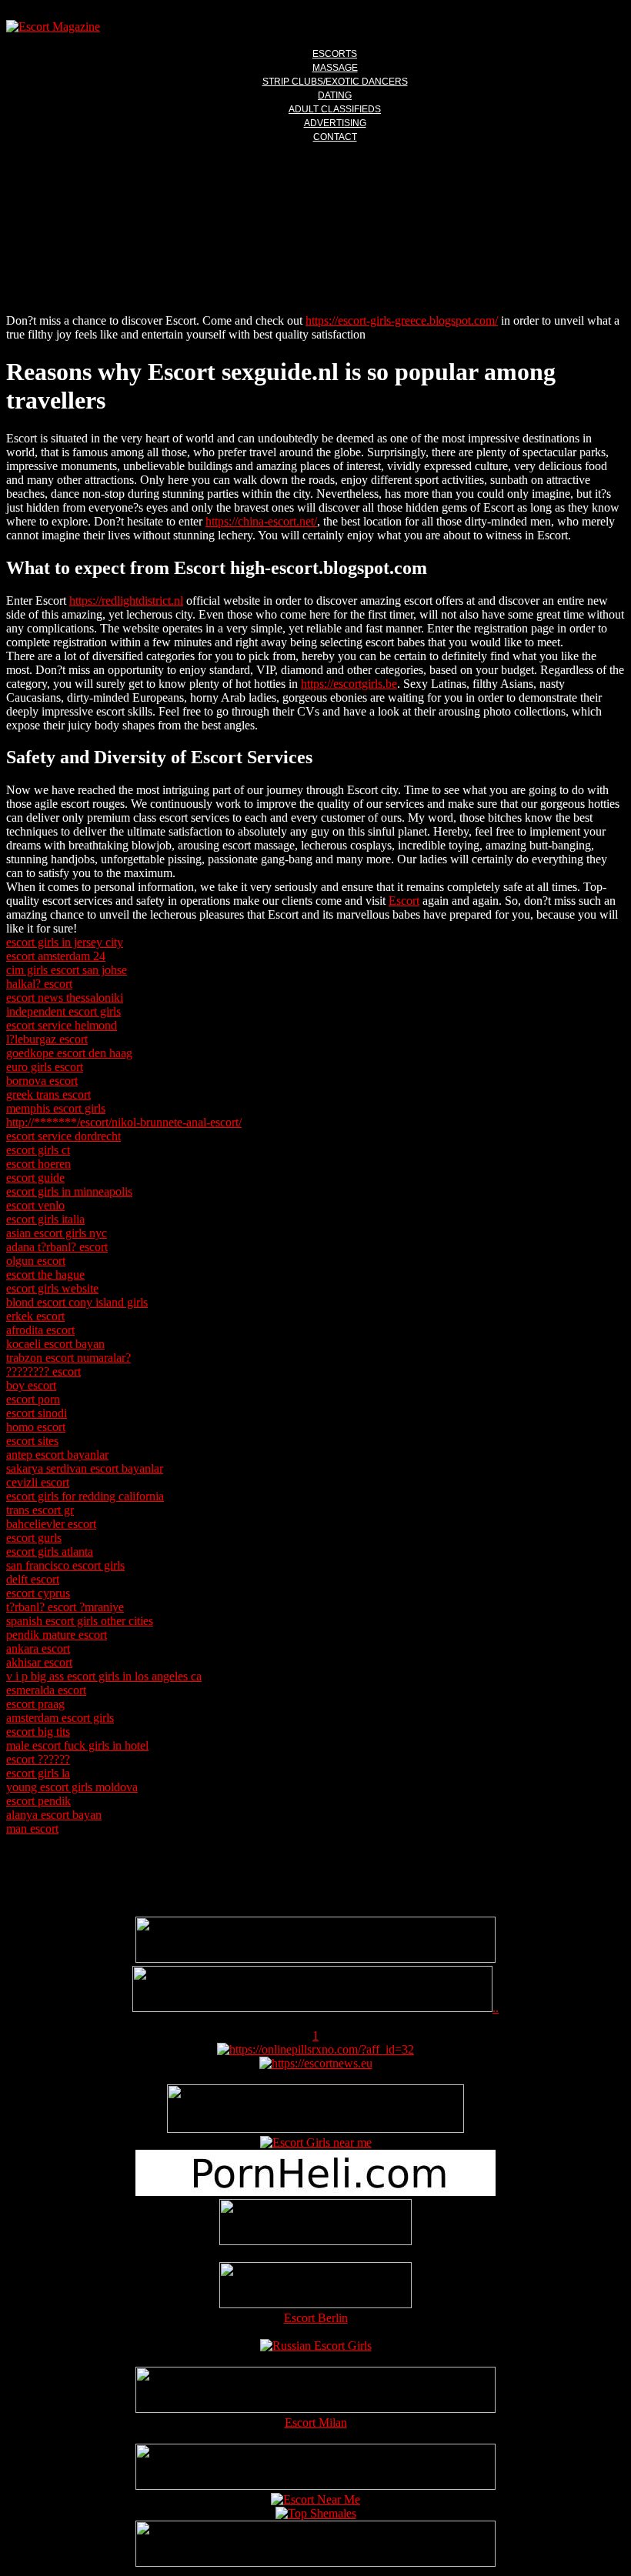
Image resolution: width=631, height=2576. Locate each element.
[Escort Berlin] (315, 2287)
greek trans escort (48, 1094)
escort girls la (38, 1773)
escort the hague (45, 1275)
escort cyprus (38, 1593)
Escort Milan (316, 2423)
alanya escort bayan (54, 1815)
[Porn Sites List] (315, 2192)
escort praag (35, 1704)
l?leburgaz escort (47, 1039)
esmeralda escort (46, 1690)
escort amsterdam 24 (56, 956)
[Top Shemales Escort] (316, 2513)
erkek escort (35, 1316)
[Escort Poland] (315, 1959)
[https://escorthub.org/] (315, 2224)
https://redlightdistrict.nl (126, 601)
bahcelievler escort (51, 1524)
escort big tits (38, 1732)
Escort (404, 901)
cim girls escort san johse (67, 970)
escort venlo (35, 1205)
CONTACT (335, 137)
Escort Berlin (316, 2318)
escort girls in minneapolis (69, 1191)
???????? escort (43, 1371)
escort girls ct (38, 1150)
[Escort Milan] (315, 2409)
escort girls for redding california (85, 1496)
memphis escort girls (56, 1108)
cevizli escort (38, 1482)
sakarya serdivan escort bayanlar (85, 1468)
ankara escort (38, 1648)
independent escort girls (63, 1011)
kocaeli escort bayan (55, 1344)
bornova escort (42, 1081)
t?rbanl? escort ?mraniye (65, 1607)
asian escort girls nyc (57, 1233)
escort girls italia (45, 1219)
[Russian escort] (316, 2346)
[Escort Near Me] (315, 2499)
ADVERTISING (335, 123)
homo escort (36, 1427)
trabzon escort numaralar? (68, 1358)
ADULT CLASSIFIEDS (335, 109)
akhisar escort (39, 1662)
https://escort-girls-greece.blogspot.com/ (402, 320)
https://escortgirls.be (349, 684)
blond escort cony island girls (77, 1302)
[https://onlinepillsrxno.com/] (315, 2049)
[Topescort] (315, 2486)
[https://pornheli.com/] (315, 2129)
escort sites (32, 1441)
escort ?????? (38, 1759)
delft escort (33, 1579)
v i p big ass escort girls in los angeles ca (104, 1676)
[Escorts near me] (316, 2142)
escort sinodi (37, 1413)
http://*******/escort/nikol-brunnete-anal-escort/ (124, 1122)
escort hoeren (38, 1164)
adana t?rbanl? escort (57, 1247)
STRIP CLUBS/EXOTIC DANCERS (335, 82)
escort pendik (38, 1801)
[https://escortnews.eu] (316, 2063)
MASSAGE (335, 68)
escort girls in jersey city (65, 942)
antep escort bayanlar (57, 1455)
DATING (335, 95)
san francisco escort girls (65, 1565)
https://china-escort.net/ (261, 521)
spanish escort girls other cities (80, 1621)
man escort (32, 1829)
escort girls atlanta (50, 1552)
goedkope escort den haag (69, 1053)
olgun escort (36, 1261)
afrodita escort (40, 1330)
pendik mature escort (57, 1635)
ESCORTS (335, 54)
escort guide (35, 1178)
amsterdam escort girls (60, 1718)
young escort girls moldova (72, 1787)
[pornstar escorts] (312, 2008)
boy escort (31, 1385)
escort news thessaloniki (65, 998)
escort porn (33, 1399)
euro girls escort (45, 1067)
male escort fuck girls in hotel (77, 1745)
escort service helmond (62, 1025)
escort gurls (34, 1538)
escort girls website (52, 1288)
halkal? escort (39, 984)
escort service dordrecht (63, 1136)
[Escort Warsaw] (315, 2563)
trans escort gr (40, 1510)
